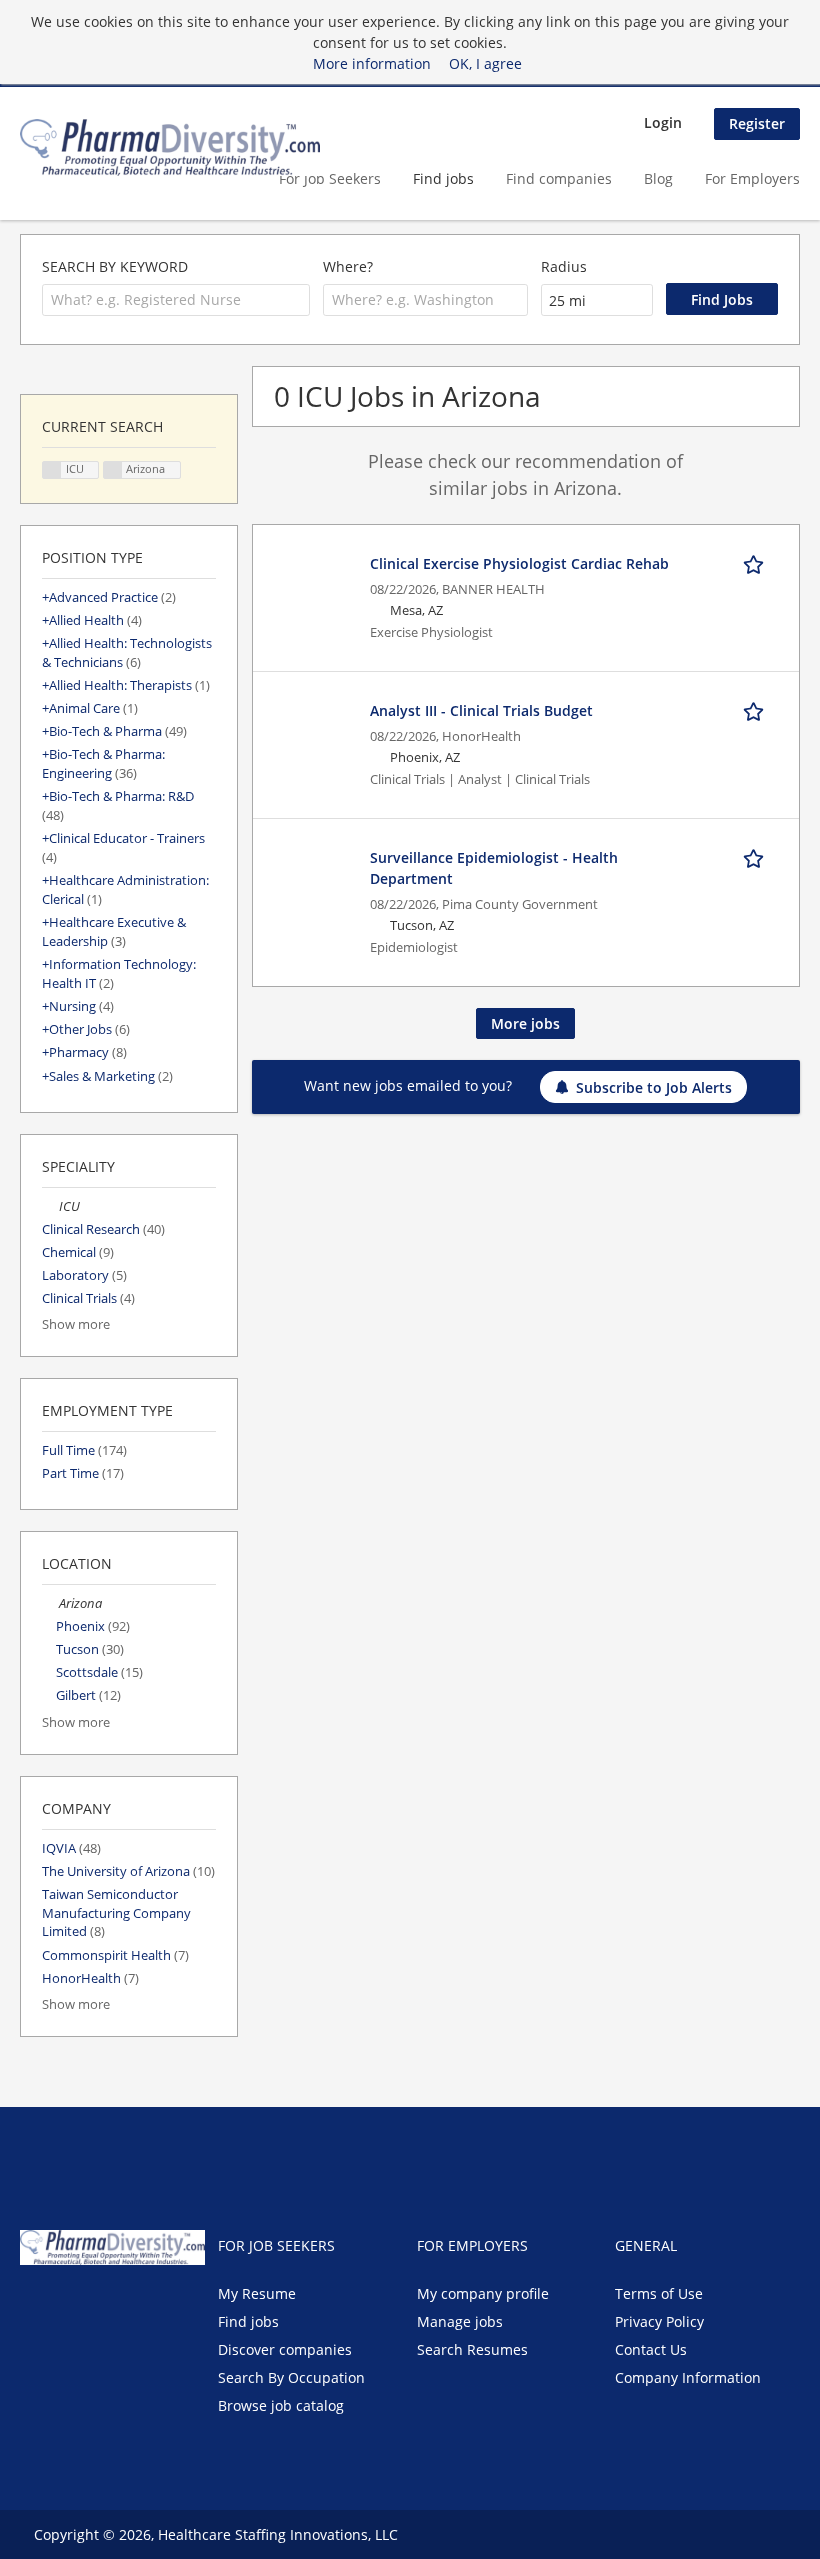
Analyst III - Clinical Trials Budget (481, 710)
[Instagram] (130, 2307)
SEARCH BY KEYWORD (115, 266)
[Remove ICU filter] (50, 1206)
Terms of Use (659, 2293)
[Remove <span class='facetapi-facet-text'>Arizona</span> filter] (113, 470)
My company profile (483, 2293)
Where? (348, 266)
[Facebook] (34, 2307)
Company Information (688, 2377)
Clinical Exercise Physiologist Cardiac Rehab (519, 563)
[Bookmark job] (757, 563)
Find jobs (443, 178)
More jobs (525, 1023)
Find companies (559, 178)
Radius (564, 266)
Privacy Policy (659, 2321)
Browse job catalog (281, 2405)
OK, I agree (485, 63)
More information (372, 63)
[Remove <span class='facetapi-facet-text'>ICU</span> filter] (52, 470)
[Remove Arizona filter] (50, 1603)
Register (757, 123)
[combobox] (176, 300)
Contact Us (651, 2349)
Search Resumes (472, 2349)
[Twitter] (67, 2307)
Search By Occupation (291, 2377)
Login (663, 122)
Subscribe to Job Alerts (654, 1087)
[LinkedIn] (100, 2307)
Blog (658, 178)
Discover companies (285, 2349)
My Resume (257, 2293)
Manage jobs (460, 2321)
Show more (76, 1324)
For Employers (752, 178)
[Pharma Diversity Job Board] (170, 147)
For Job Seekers (330, 178)
